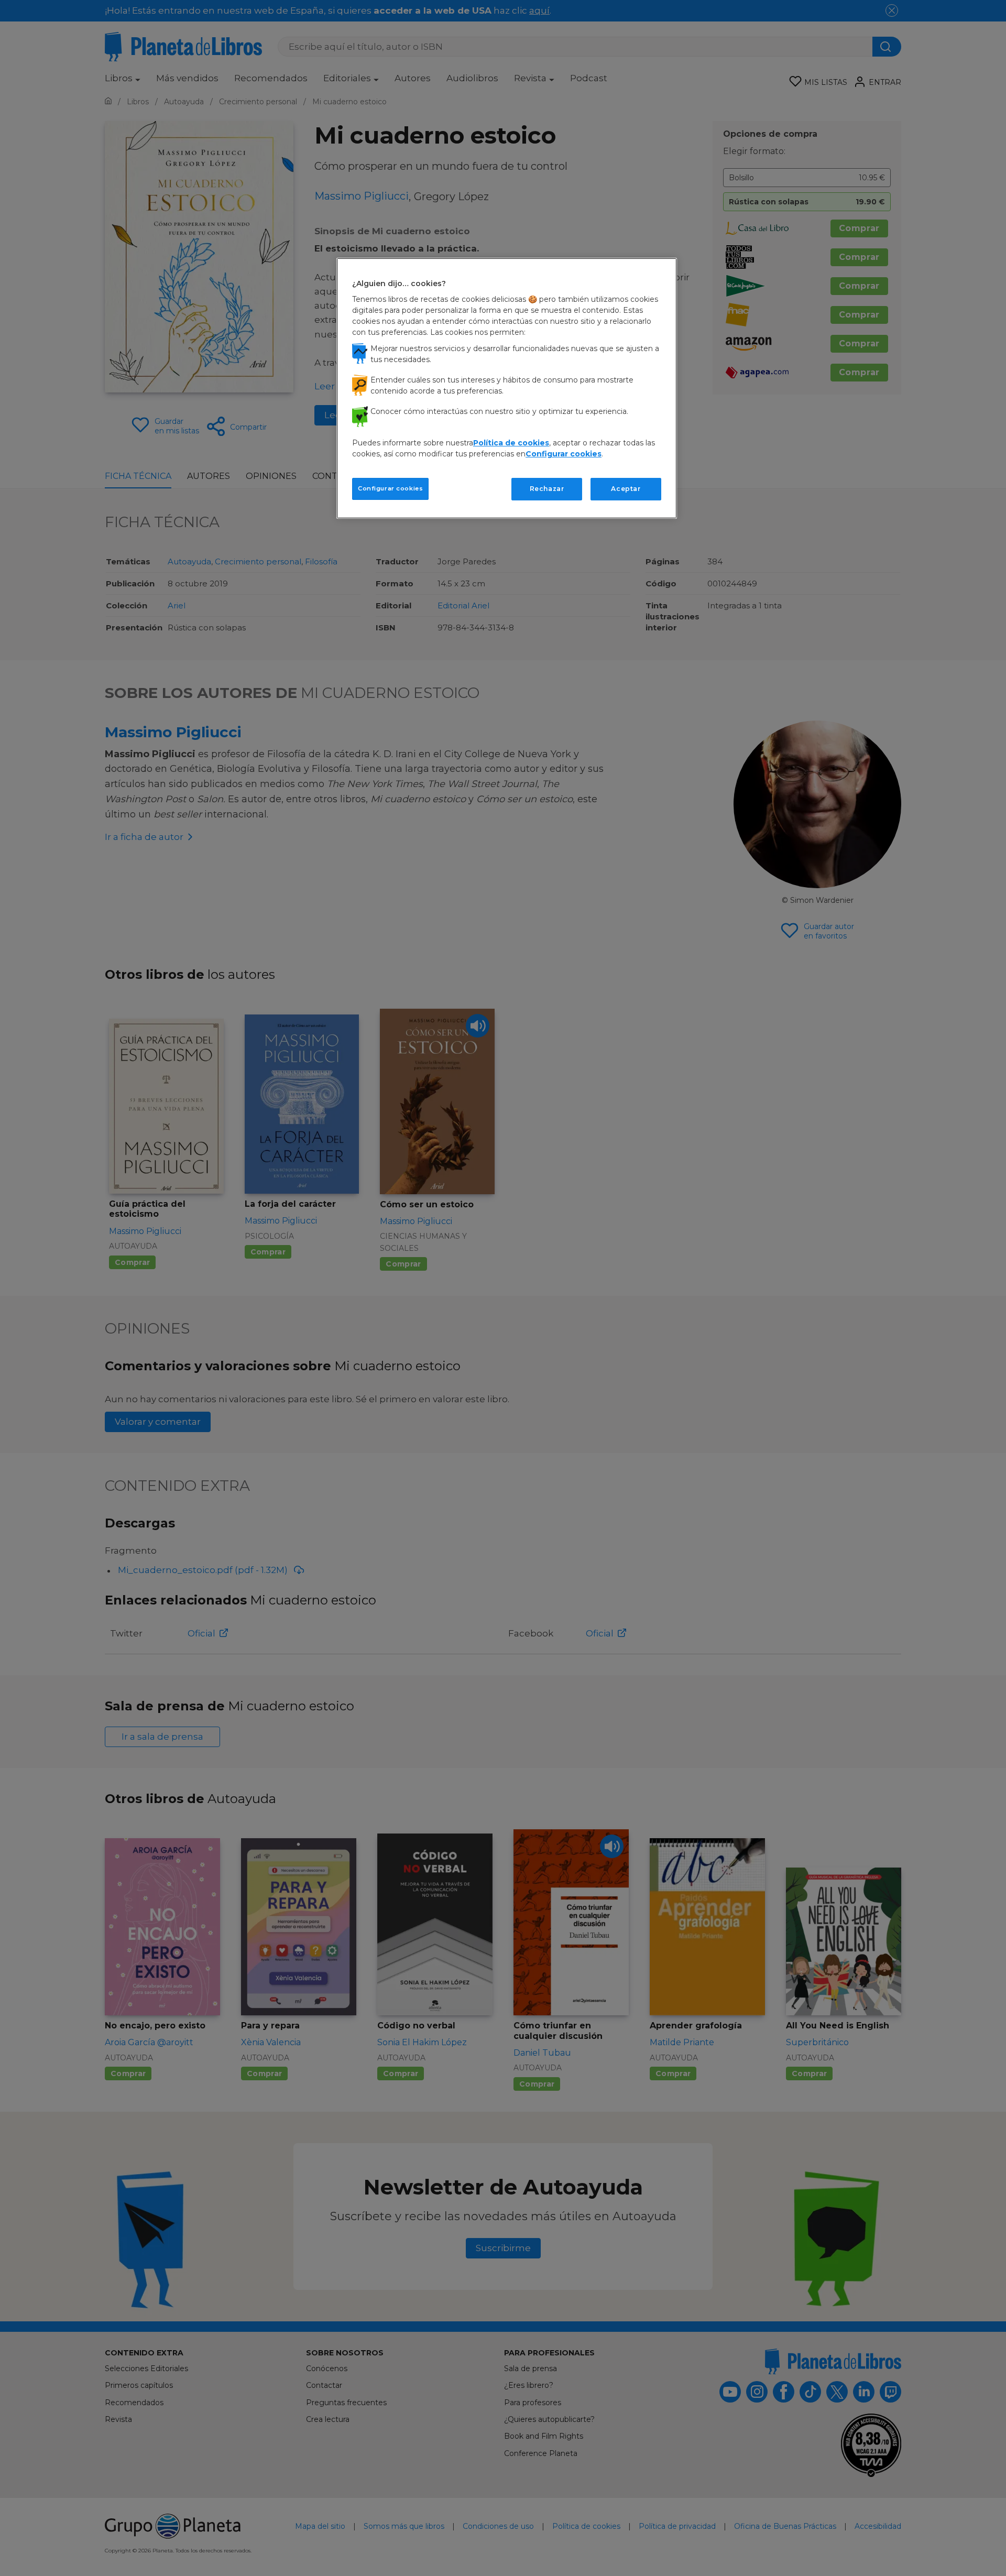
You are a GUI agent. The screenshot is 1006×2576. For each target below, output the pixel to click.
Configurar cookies (390, 488)
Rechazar (547, 489)
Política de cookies (511, 443)
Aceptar (626, 489)
